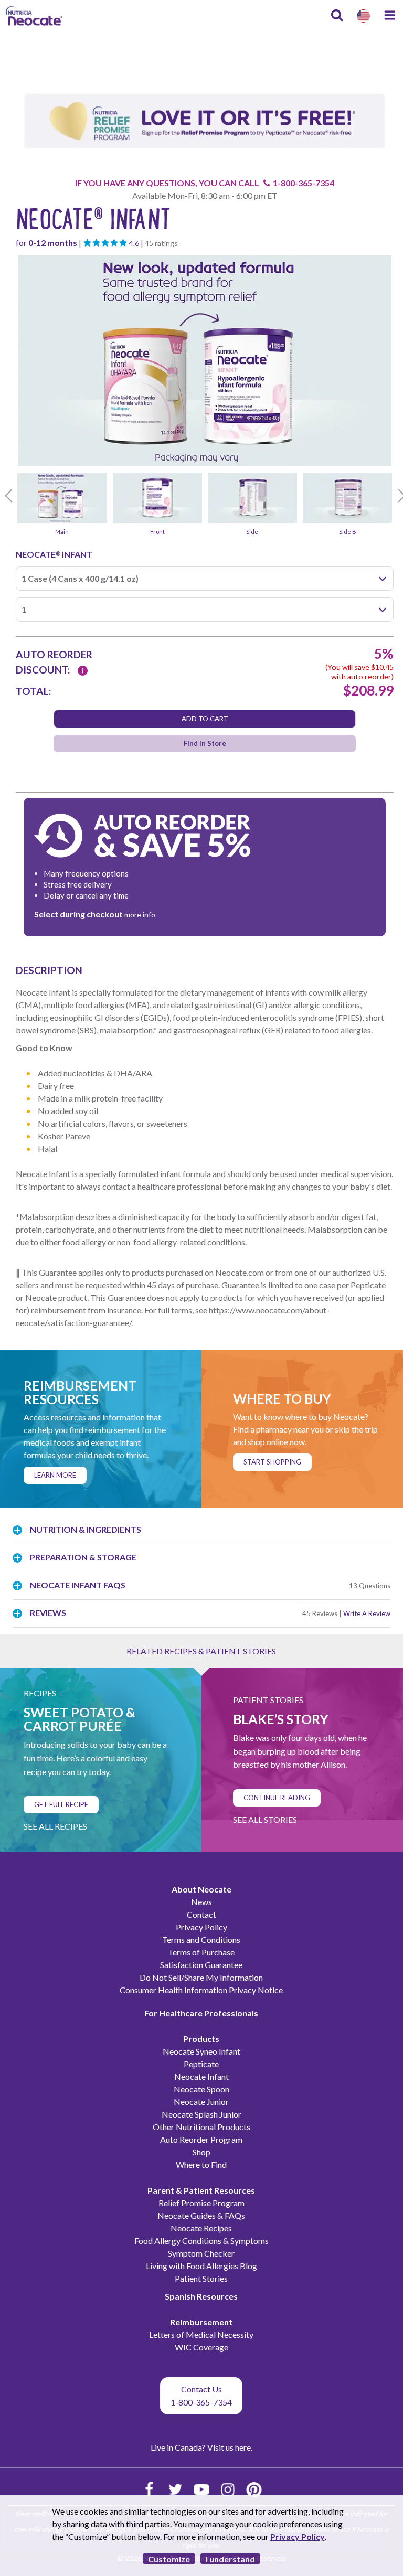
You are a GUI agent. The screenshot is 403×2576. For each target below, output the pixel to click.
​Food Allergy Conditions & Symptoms (201, 2241)
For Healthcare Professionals (201, 2013)
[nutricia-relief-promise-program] (205, 119)
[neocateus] (228, 2489)
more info (140, 915)
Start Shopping (272, 1462)
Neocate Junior (201, 2102)
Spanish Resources (201, 2296)
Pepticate (201, 2064)
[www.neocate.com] (34, 16)
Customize (169, 2559)
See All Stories (265, 1819)
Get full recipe (61, 1804)
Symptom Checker (201, 2253)
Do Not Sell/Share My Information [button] (201, 1977)
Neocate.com (240, 1272)
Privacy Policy (201, 1927)
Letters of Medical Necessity (201, 2334)
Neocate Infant (201, 2076)
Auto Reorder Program (201, 2139)
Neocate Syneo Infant (201, 2051)
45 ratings (161, 243)
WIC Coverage (201, 2347)
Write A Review (367, 1613)
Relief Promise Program (201, 2203)
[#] (337, 17)
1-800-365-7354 (304, 183)
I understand (230, 2559)
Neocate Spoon (201, 2089)
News (201, 1902)
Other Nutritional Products (201, 2127)
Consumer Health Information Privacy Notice (201, 1990)
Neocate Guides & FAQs (201, 2215)
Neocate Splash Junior (201, 2114)
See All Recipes (55, 1826)
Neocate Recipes (201, 2228)
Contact (201, 1914)
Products (201, 2039)
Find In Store (205, 743)
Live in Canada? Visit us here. (201, 2447)
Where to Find (201, 2165)
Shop (201, 2152)
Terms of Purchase (201, 1952)
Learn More (55, 1475)
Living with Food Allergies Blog (201, 2266)
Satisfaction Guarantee (201, 1965)
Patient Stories (201, 2278)
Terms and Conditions (201, 1939)
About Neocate (201, 1889)
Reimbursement (201, 2322)
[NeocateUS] (201, 2489)
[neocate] (149, 2489)
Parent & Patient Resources (201, 2190)
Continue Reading (277, 1798)
